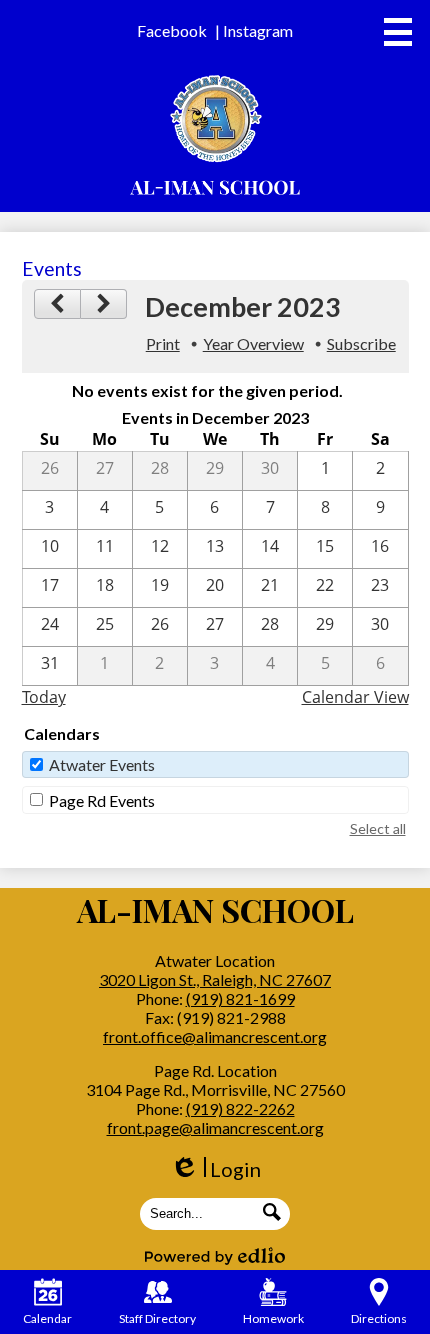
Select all (378, 828)
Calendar (47, 1318)
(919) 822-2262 (240, 1108)
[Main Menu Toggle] (398, 32)
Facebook (172, 30)
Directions (379, 1318)
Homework (273, 1318)
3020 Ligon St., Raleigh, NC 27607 (215, 979)
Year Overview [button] (253, 343)
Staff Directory (157, 1318)
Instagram (258, 30)
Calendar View (355, 697)
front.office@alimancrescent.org (215, 1036)
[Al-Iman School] (215, 135)
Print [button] (163, 343)
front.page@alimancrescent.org (215, 1127)
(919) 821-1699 (240, 998)
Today (44, 697)
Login (215, 1169)
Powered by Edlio (215, 1256)
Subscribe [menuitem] (361, 343)
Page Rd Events (102, 800)
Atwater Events (102, 764)
